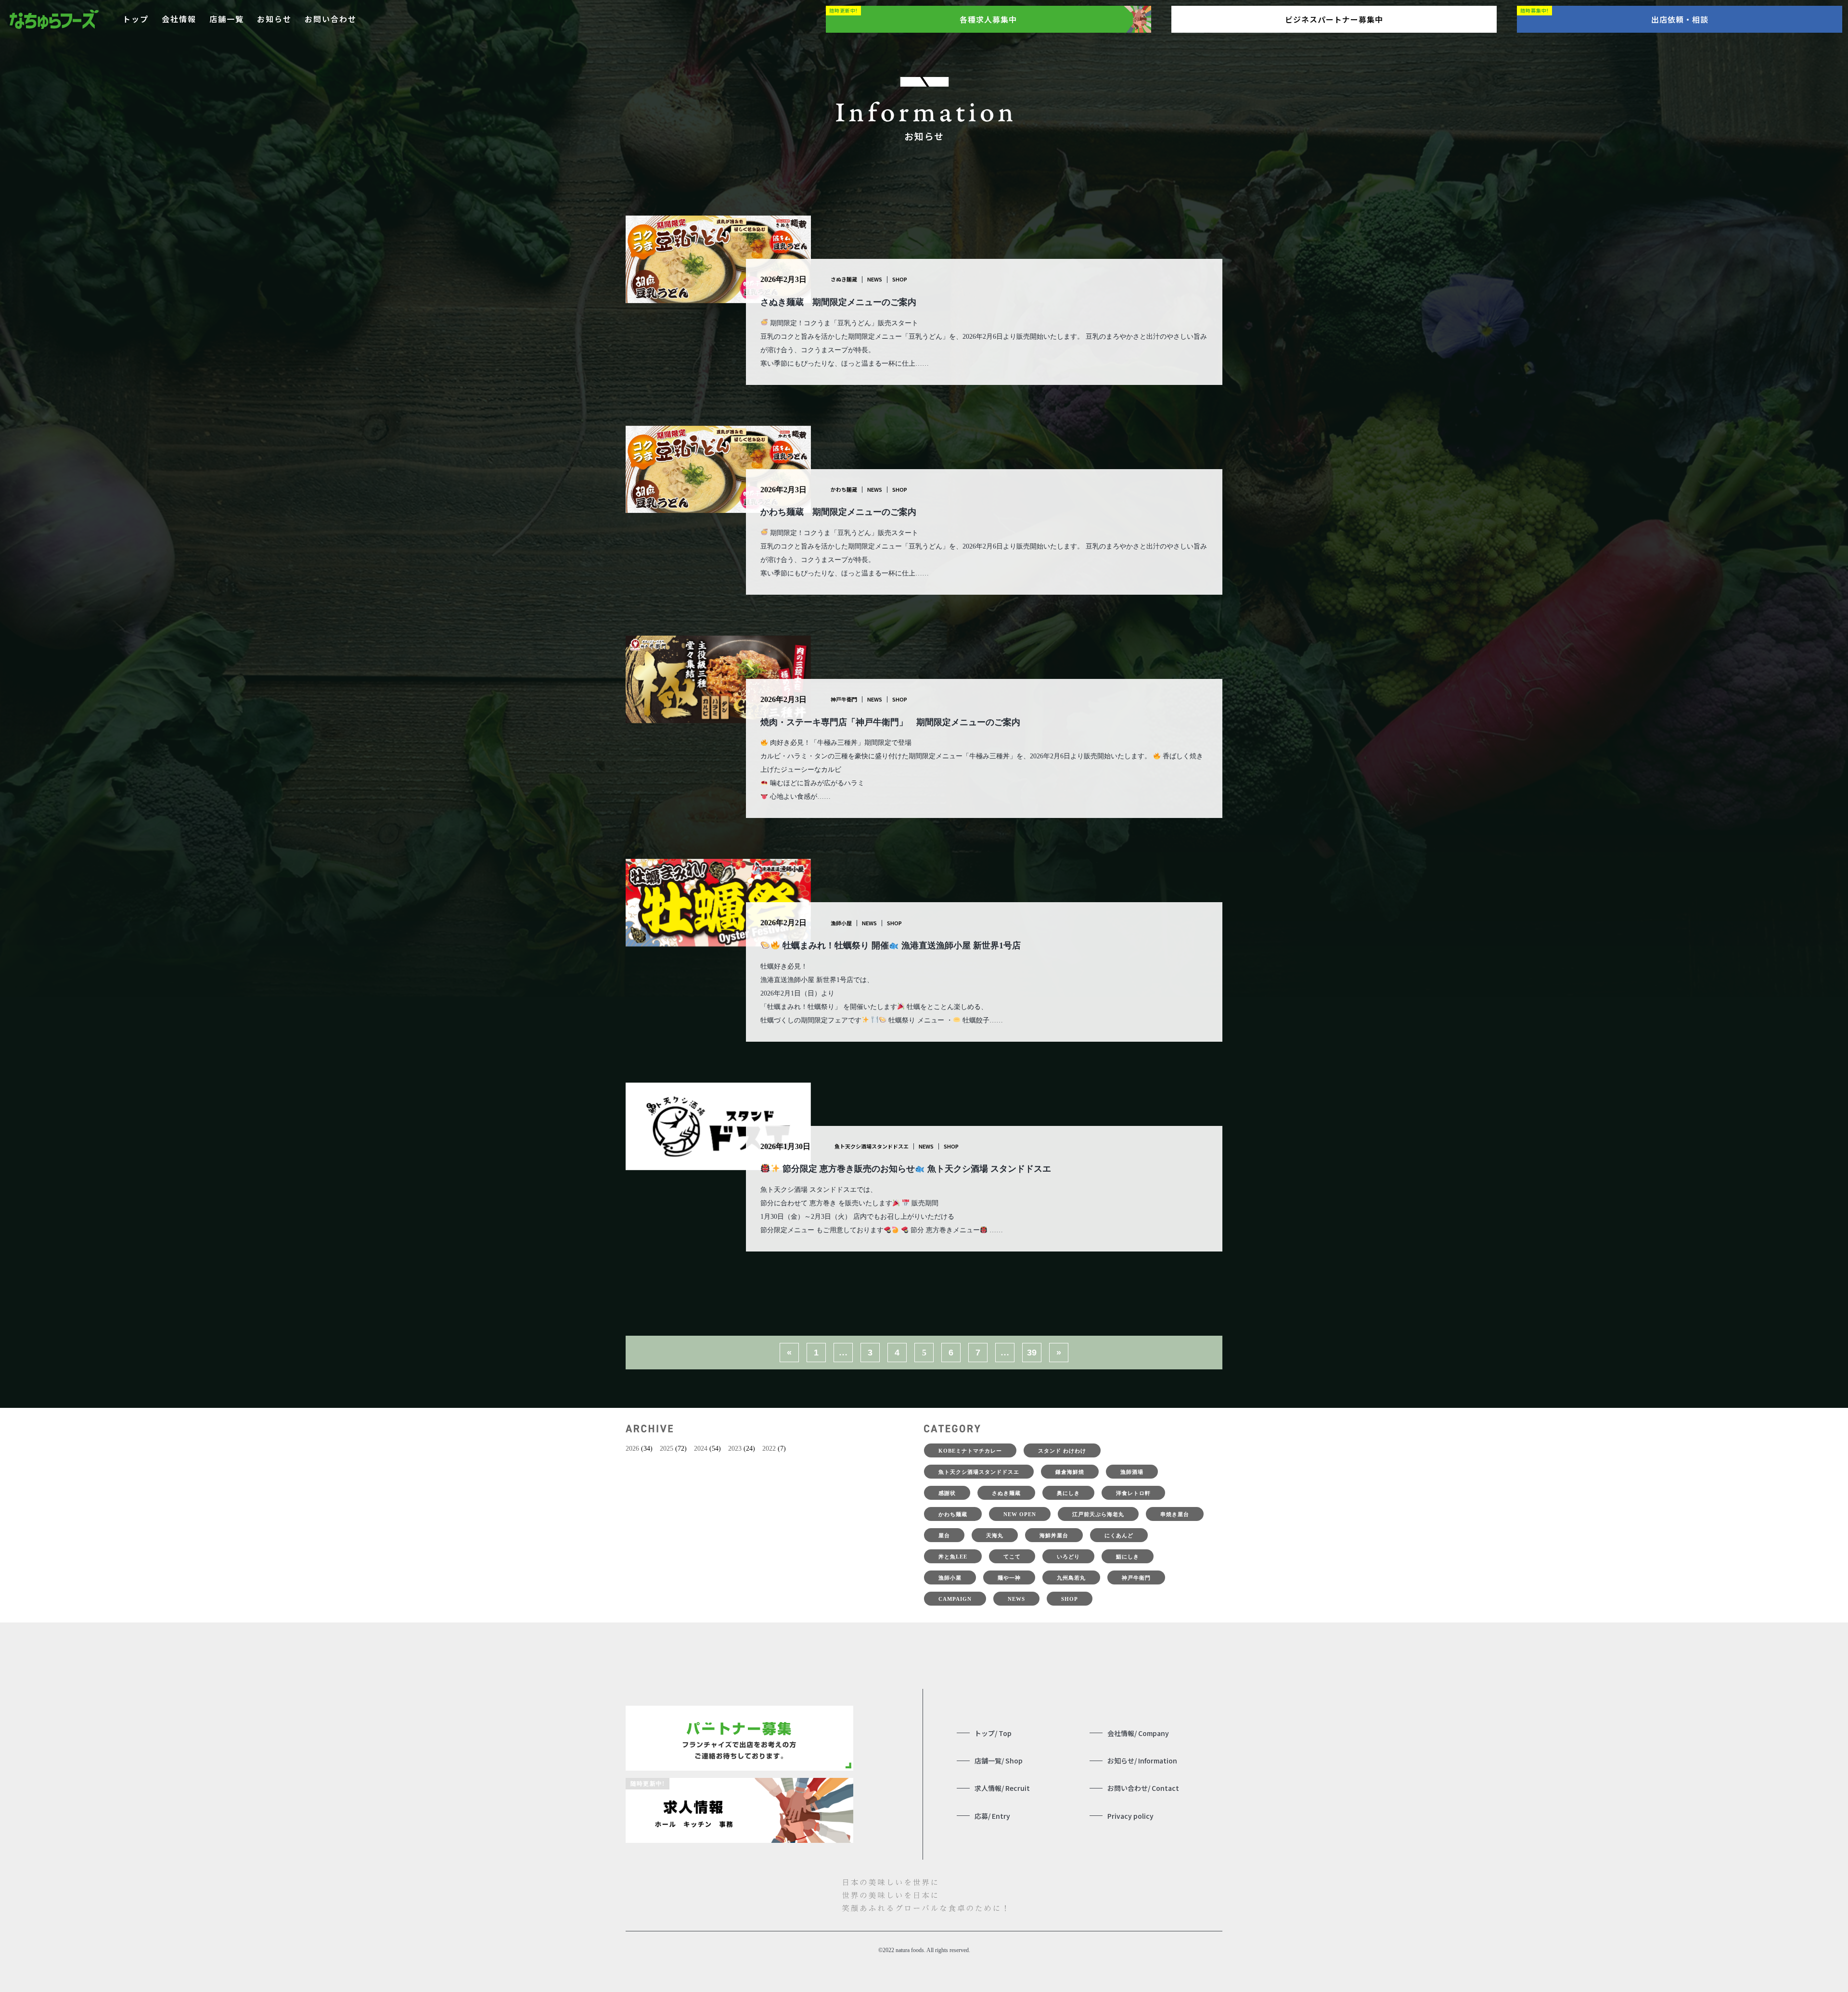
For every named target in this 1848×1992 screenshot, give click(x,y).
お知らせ (274, 19)
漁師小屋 (841, 923)
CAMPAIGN (955, 1599)
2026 (632, 1449)
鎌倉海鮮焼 (1070, 1472)
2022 (769, 1449)
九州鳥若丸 (1071, 1578)
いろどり (1068, 1557)
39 (1032, 1353)
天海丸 (995, 1535)
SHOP (900, 279)
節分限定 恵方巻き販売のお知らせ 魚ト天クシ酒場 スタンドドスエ (916, 1169)
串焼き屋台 (1175, 1514)
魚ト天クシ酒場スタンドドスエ (872, 1146)
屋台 (944, 1535)
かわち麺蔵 (844, 489)
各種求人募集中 (988, 19)
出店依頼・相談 (1680, 19)
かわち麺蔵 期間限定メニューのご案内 (838, 512)
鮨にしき (1128, 1557)
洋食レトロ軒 (1133, 1493)
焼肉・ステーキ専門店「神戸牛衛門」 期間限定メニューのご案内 (890, 722)
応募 (992, 1816)
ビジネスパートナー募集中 (1334, 19)
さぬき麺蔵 (844, 279)
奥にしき (1068, 1493)
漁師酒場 (1132, 1472)
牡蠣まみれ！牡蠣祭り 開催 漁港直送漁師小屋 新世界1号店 (900, 945)
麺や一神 (1009, 1578)
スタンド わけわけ (1062, 1451)
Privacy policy (1130, 1816)
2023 (735, 1449)
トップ (136, 19)
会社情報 (179, 19)
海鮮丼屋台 (1054, 1535)
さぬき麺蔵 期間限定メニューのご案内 (838, 302)
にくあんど (1119, 1535)
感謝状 (947, 1493)
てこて (1012, 1557)
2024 (701, 1449)
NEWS (875, 279)
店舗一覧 (227, 19)
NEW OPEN (1020, 1514)
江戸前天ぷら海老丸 (1098, 1514)
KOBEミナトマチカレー (970, 1451)
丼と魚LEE (953, 1557)
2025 (667, 1449)
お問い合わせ (331, 19)
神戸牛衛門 (844, 699)
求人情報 (1002, 1788)
